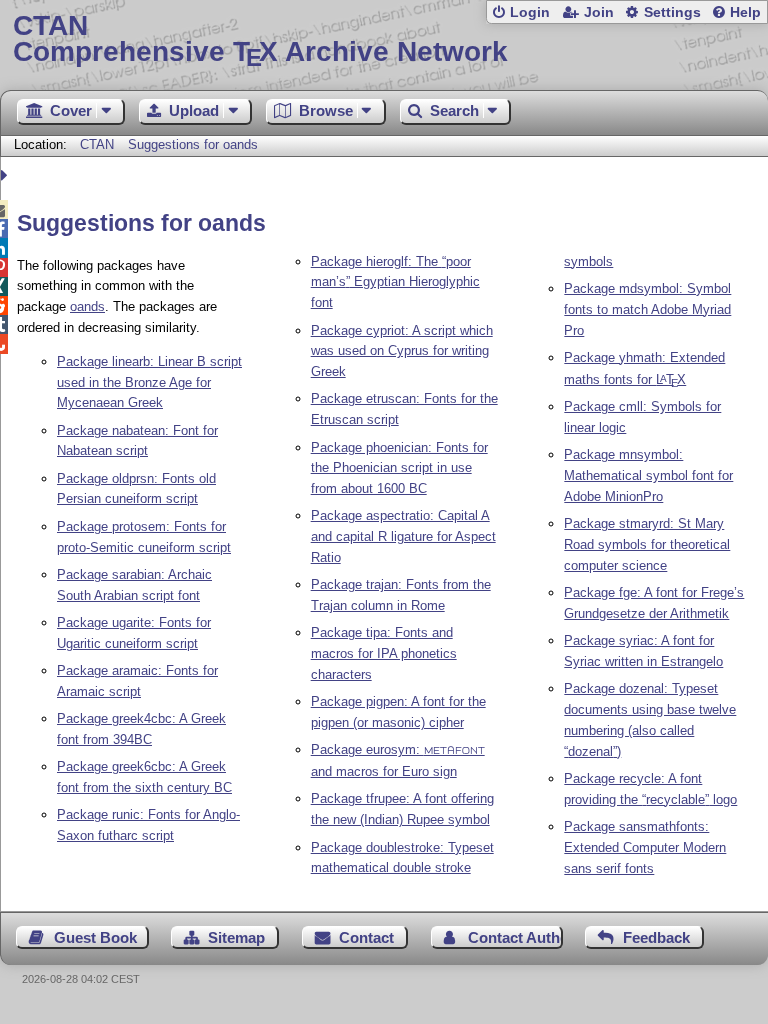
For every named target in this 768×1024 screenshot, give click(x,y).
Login (530, 12)
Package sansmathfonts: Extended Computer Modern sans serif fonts (645, 847)
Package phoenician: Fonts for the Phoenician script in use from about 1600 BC (399, 468)
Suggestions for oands (193, 144)
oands (87, 306)
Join (599, 12)
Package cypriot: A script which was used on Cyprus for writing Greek (402, 351)
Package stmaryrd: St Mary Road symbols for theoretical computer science (647, 544)
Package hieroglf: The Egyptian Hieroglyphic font (395, 282)
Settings (672, 12)
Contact (366, 937)
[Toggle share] (6, 175)
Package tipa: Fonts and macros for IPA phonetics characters (384, 653)
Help (745, 12)
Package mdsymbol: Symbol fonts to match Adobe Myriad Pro (647, 309)
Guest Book (95, 937)
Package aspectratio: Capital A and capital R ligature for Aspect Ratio (403, 536)
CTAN (97, 144)
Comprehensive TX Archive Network (260, 39)
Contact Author (515, 937)
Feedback (656, 937)
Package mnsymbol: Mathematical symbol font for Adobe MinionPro (648, 475)
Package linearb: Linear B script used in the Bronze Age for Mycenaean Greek (149, 382)
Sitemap (236, 937)
